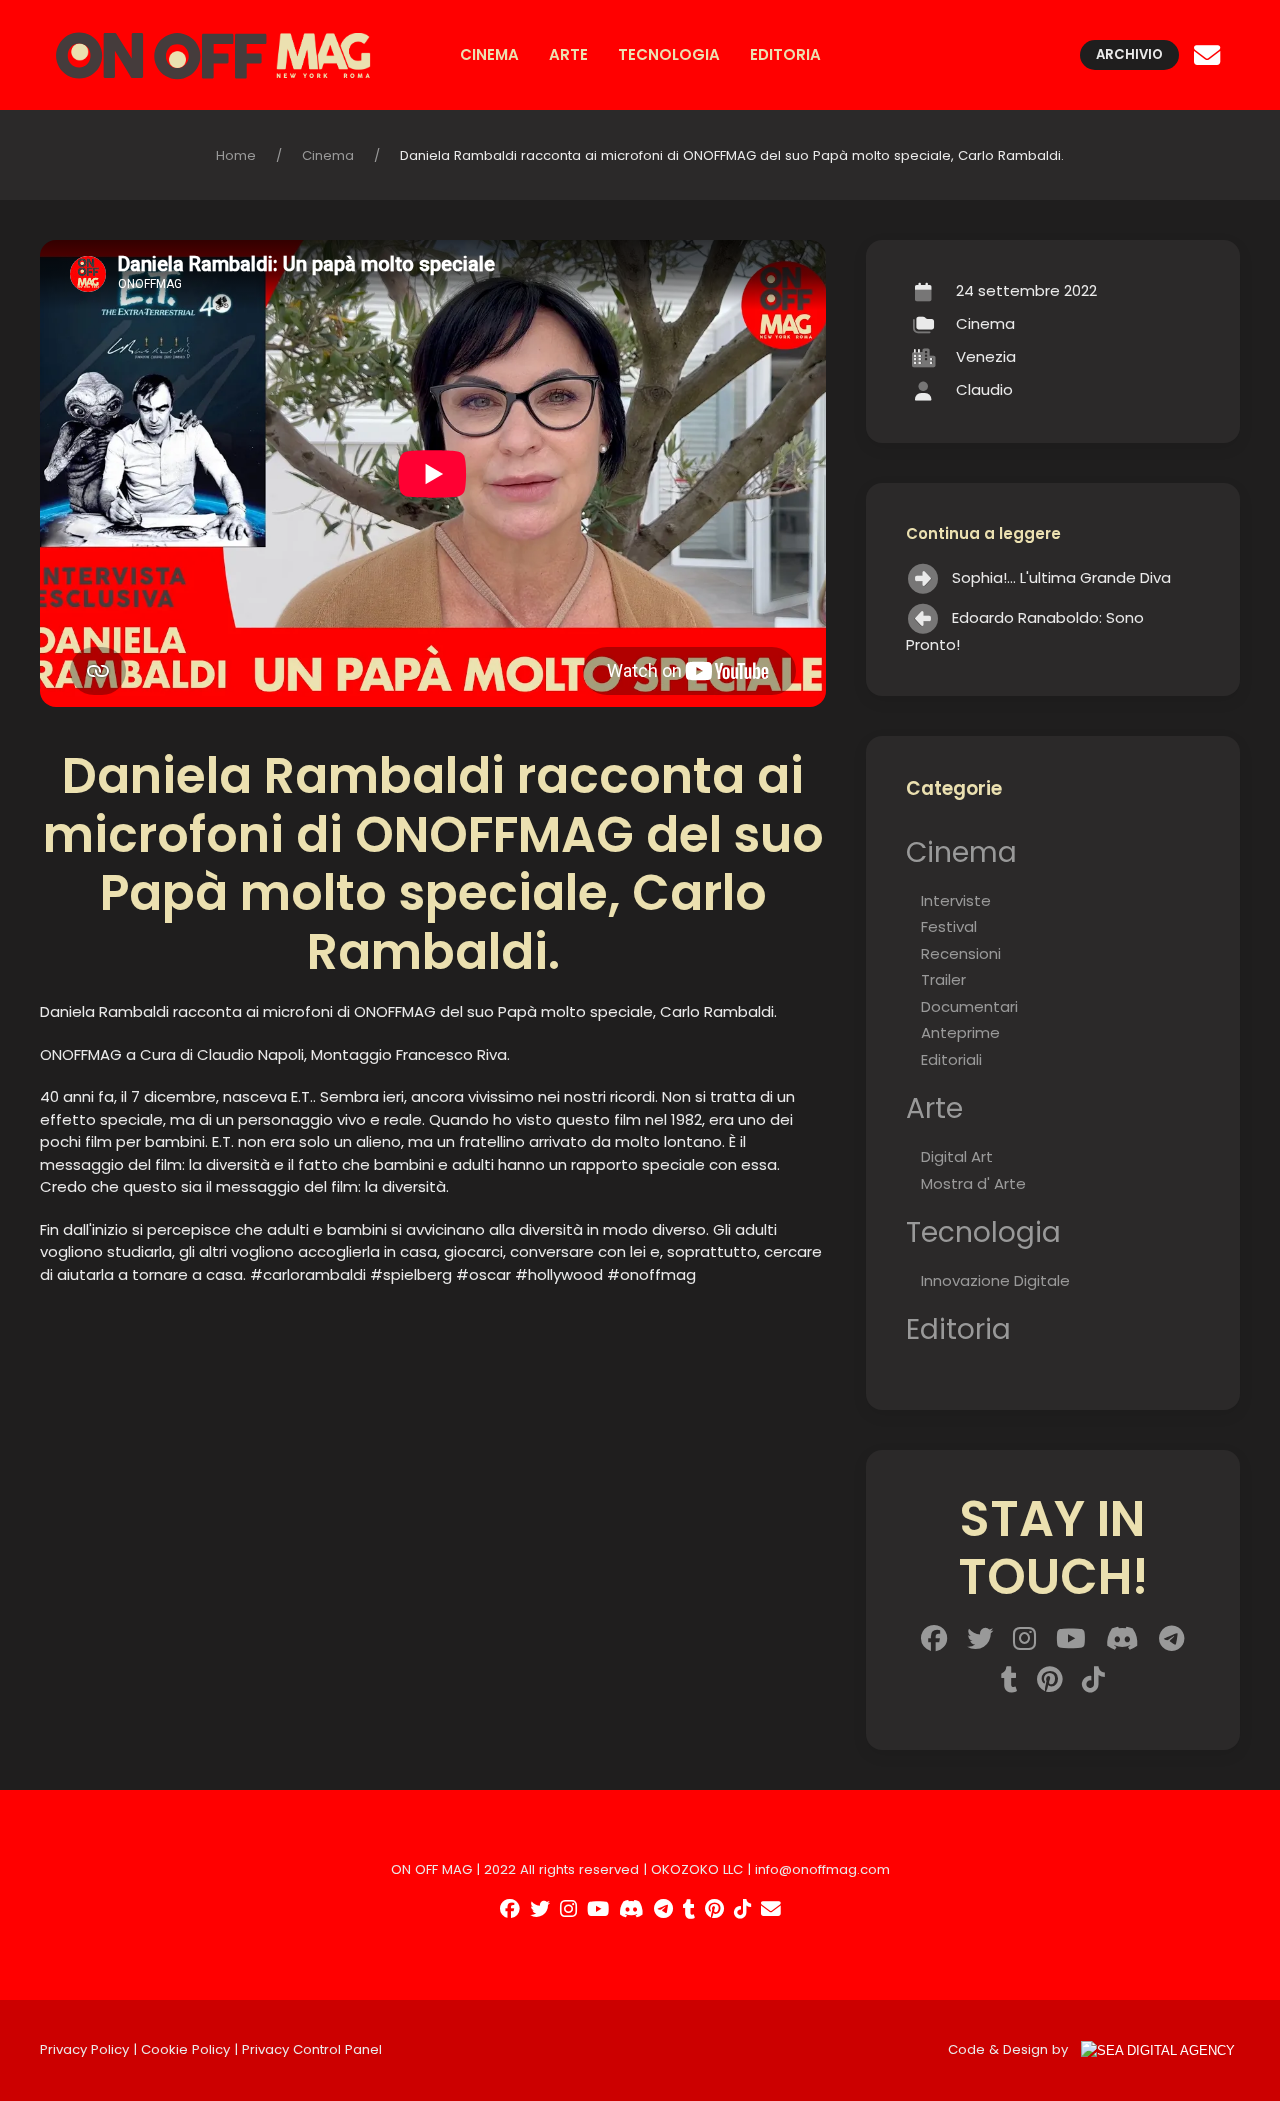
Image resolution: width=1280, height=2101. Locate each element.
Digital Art (957, 1156)
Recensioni (961, 953)
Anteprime (960, 1032)
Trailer (943, 979)
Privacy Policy (84, 2049)
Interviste (956, 900)
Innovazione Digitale (995, 1280)
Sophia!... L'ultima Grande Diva (1061, 577)
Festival (949, 926)
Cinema (489, 54)
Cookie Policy (185, 2049)
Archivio (1129, 54)
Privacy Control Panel (312, 2049)
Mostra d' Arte (973, 1183)
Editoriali (951, 1059)
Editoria (785, 54)
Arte (568, 54)
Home (236, 155)
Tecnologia (669, 54)
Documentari (969, 1006)
